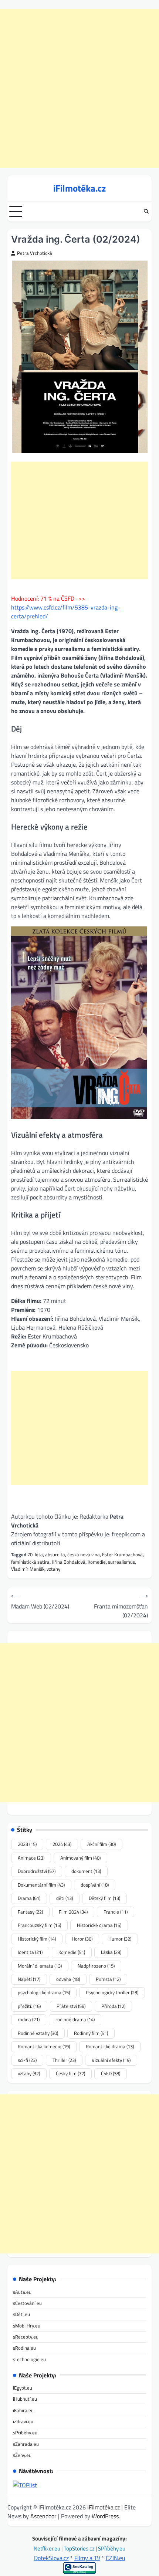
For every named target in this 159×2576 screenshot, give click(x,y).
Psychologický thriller (112, 1992)
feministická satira (30, 1562)
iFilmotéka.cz (79, 188)
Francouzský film (39, 1925)
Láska (111, 1952)
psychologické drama (44, 1992)
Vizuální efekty (111, 2060)
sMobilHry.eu (27, 2326)
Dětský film (104, 1898)
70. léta (35, 1554)
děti (65, 1898)
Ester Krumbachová (122, 1554)
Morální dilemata (40, 1966)
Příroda (113, 2006)
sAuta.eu (22, 2292)
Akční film (102, 1844)
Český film (70, 2073)
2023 (27, 1844)
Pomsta (108, 1979)
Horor (82, 1939)
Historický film (37, 1939)
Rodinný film (91, 2033)
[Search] (146, 212)
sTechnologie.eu (29, 2359)
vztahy (53, 1569)
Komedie (97, 1562)
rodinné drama (75, 2019)
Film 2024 (73, 1912)
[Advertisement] (79, 88)
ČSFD (111, 2073)
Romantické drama (110, 2046)
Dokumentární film (41, 1885)
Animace (31, 1858)
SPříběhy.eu (112, 2548)
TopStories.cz (80, 2548)
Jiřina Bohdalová (69, 1562)
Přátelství (71, 2006)
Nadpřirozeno (96, 1966)
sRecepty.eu (26, 2337)
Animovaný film (80, 1858)
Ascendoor (43, 2516)
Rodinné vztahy (38, 2033)
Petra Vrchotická (35, 253)
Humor (120, 1939)
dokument (86, 1871)
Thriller (64, 2060)
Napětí (29, 1979)
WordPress (105, 2516)
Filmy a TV (87, 2558)
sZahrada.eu (26, 2444)
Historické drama (99, 1925)
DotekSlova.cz (51, 2558)
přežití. (29, 2006)
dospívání (95, 1885)
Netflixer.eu (48, 2548)
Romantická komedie (44, 2046)
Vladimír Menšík (28, 1569)
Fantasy (30, 1912)
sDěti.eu (21, 2314)
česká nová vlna (84, 1554)
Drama (29, 1898)
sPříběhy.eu (25, 2432)
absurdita (55, 1554)
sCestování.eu (27, 2303)
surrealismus (121, 1562)
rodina (29, 2019)
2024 (62, 1844)
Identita (30, 1952)
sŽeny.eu (22, 2455)
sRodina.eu (24, 2348)
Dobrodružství (37, 1871)
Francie (116, 1912)
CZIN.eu (116, 2558)
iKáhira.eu (23, 2410)
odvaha (68, 1979)
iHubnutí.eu (25, 2399)
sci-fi (27, 2060)
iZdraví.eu (23, 2421)
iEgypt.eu (23, 2388)
